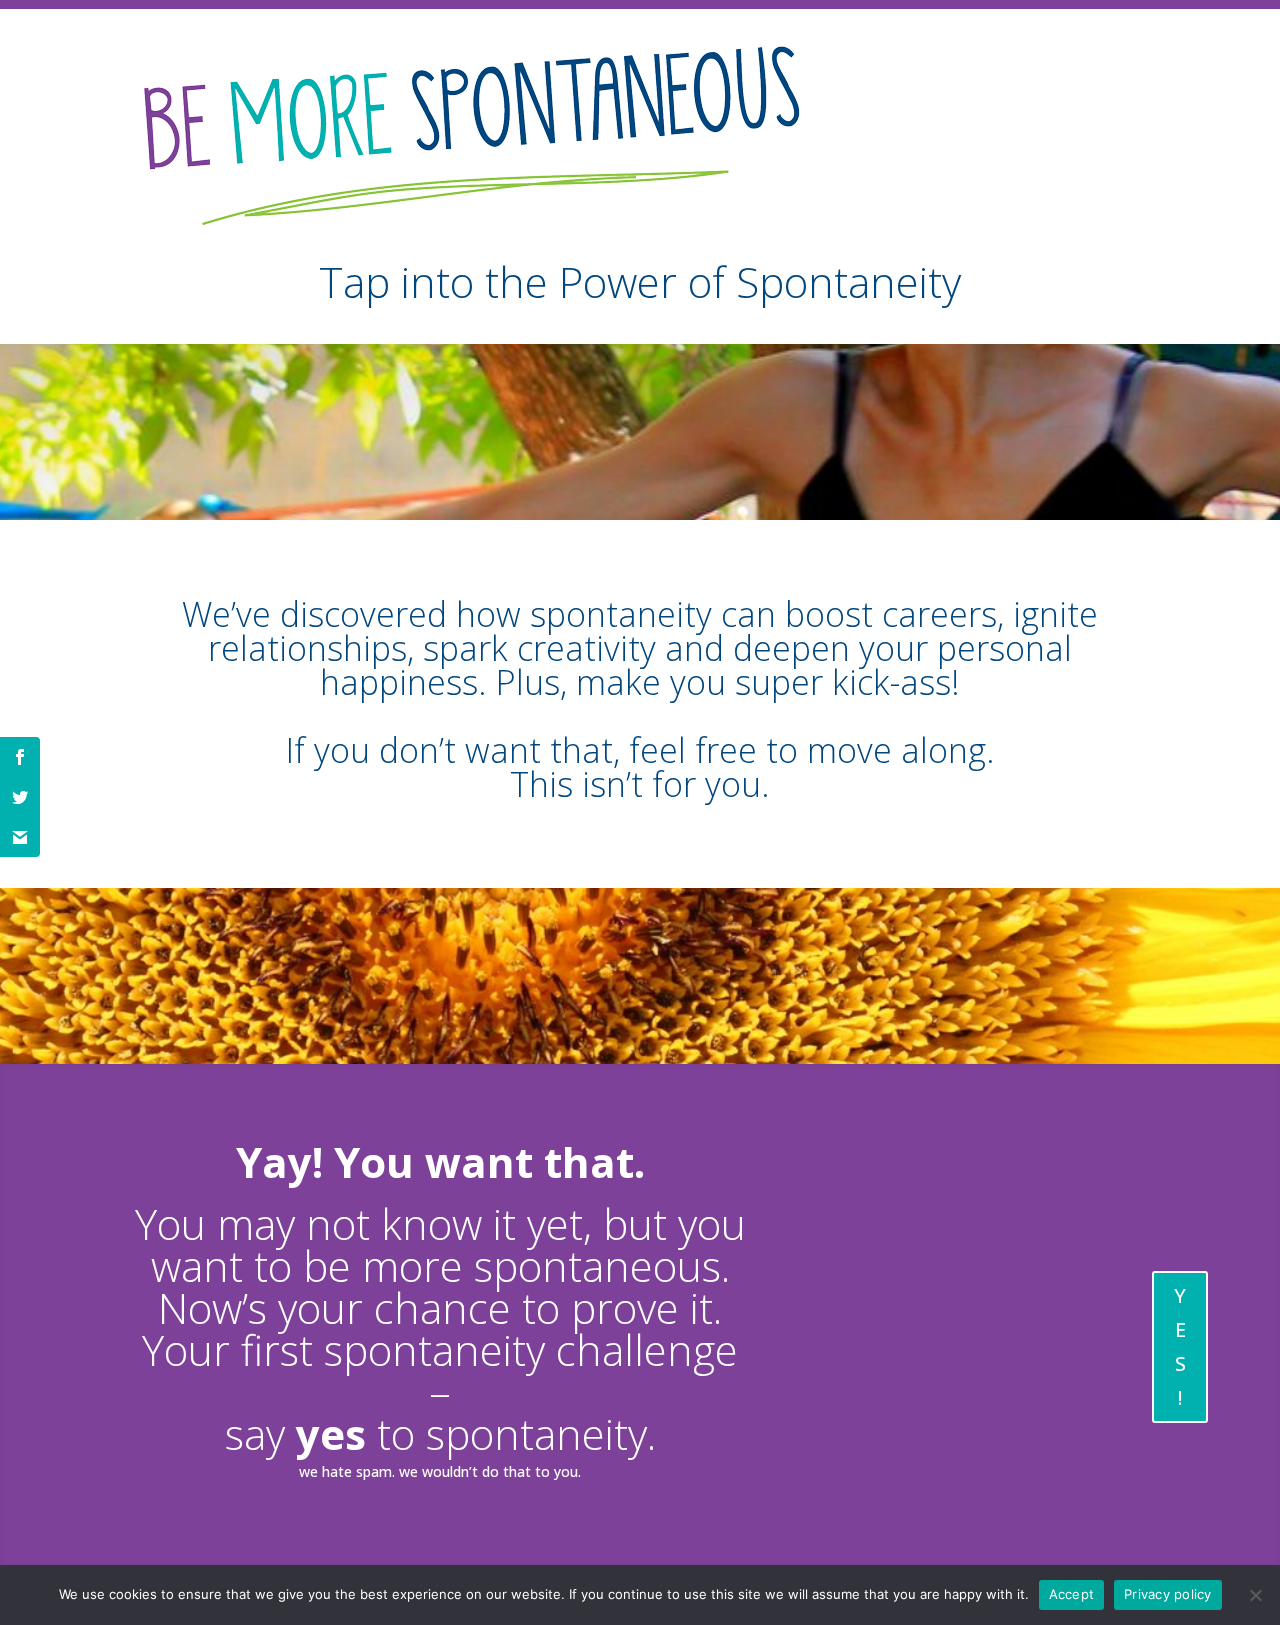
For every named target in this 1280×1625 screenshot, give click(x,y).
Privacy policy (1168, 1594)
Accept (1072, 1594)
